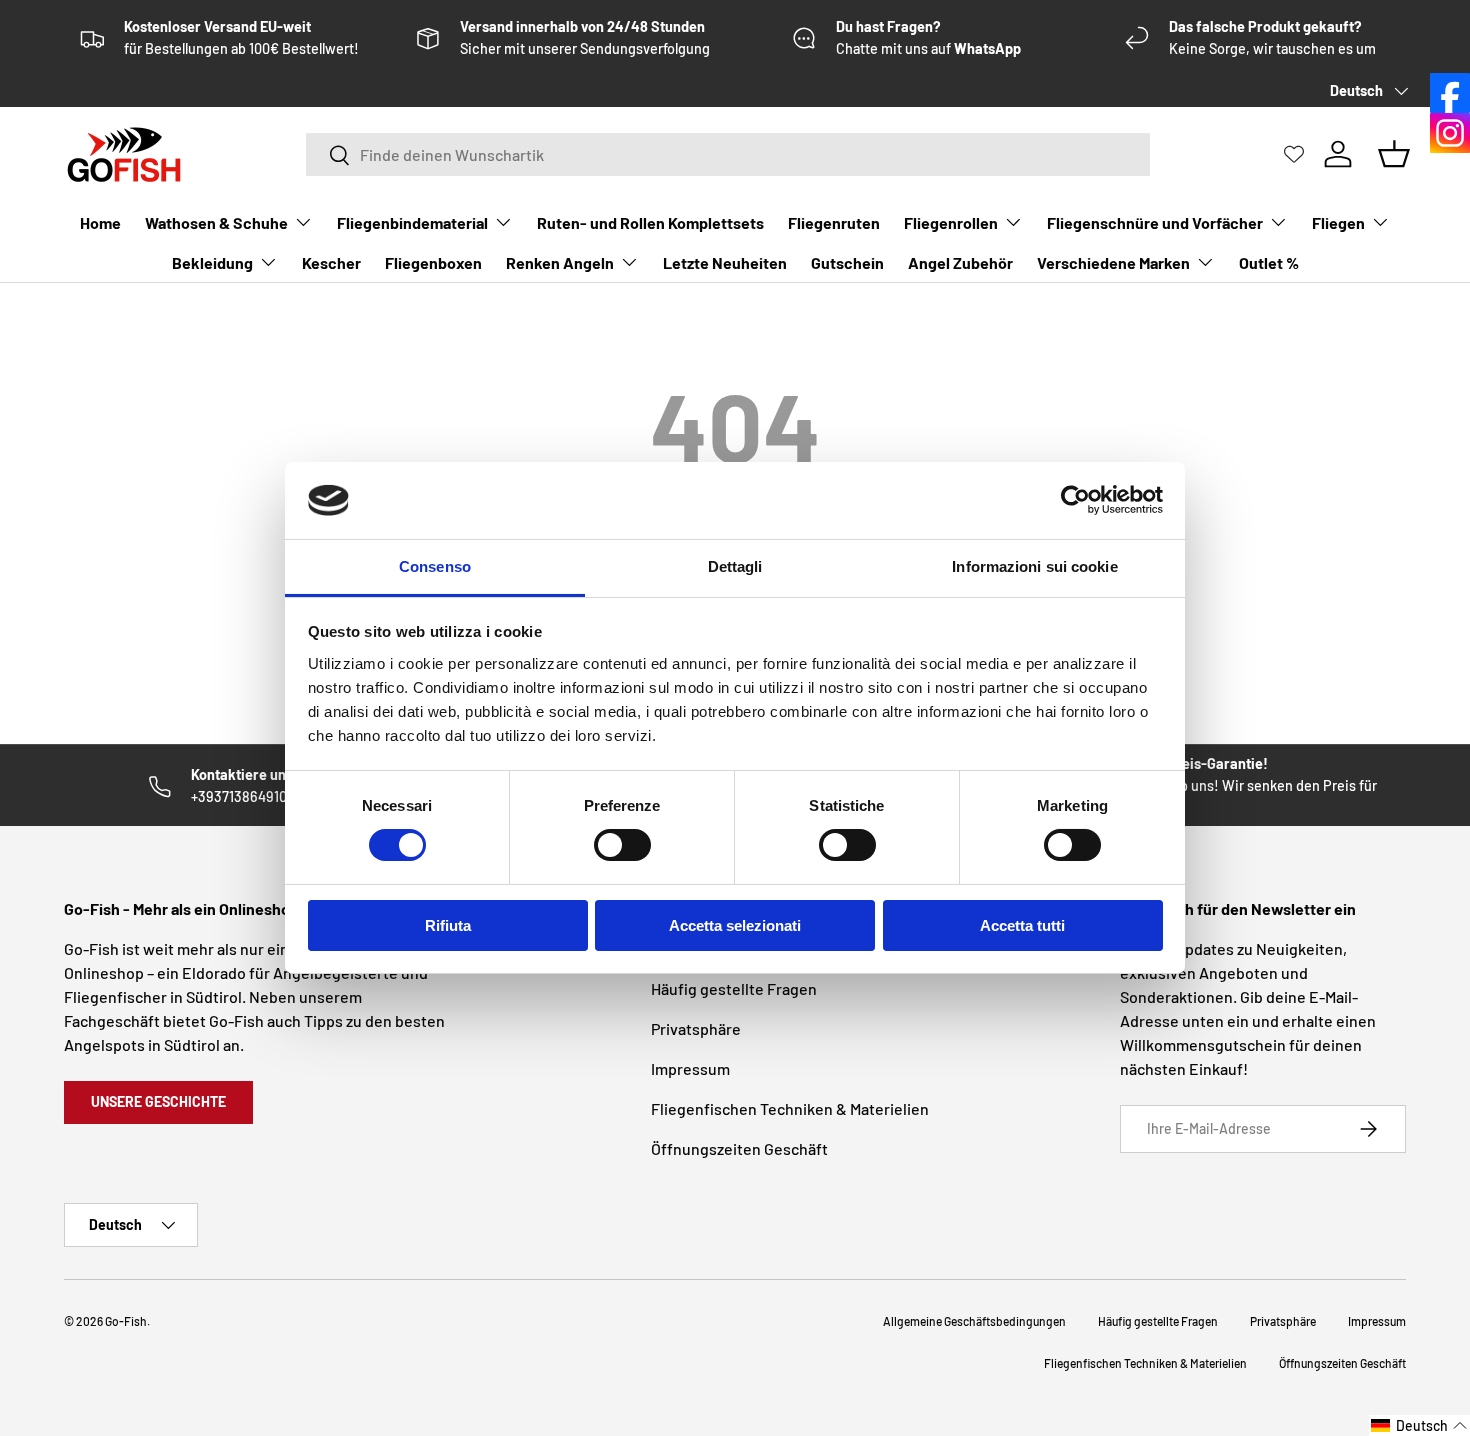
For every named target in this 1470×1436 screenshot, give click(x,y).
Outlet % (1269, 262)
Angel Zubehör (960, 262)
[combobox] (728, 154)
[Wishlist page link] (1294, 154)
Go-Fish (126, 1321)
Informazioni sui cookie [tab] (1034, 566)
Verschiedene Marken (1113, 262)
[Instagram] (1450, 133)
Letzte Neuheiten (725, 262)
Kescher (331, 262)
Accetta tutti (1022, 925)
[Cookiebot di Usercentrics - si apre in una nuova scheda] (1075, 500)
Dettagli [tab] (735, 566)
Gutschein (847, 262)
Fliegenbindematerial (412, 222)
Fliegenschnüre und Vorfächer (1155, 222)
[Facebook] (1450, 93)
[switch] (622, 845)
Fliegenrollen (951, 222)
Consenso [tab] (435, 566)
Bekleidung (212, 262)
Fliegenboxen (433, 262)
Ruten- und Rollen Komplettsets (650, 222)
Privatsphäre (696, 1028)
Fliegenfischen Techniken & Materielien (790, 1108)
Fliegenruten (834, 222)
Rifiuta (448, 925)
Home (100, 222)
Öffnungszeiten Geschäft (739, 1148)
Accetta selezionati (735, 925)
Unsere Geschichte (158, 1101)
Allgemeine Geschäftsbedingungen (974, 1321)
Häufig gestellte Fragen (734, 988)
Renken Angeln (560, 262)
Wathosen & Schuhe (216, 222)
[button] (1419, 1425)
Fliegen (1338, 222)
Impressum (690, 1068)
